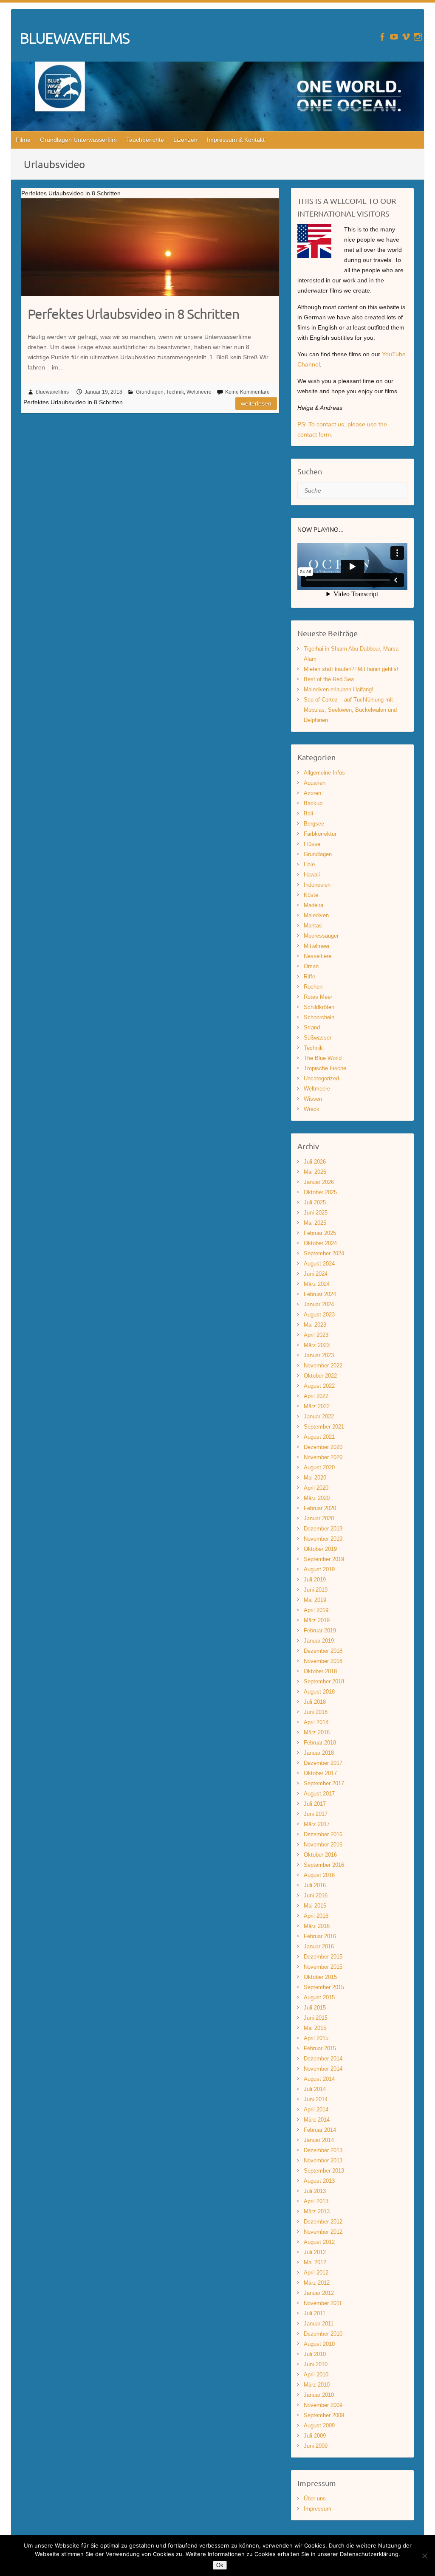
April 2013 (316, 2201)
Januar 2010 (319, 2395)
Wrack (312, 1109)
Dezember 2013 (323, 2150)
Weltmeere (199, 392)
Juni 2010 (316, 2364)
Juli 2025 (315, 1202)
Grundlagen (150, 392)
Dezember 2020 (323, 1447)
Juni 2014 (316, 2099)
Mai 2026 (315, 1172)
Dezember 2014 (323, 2059)
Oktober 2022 (320, 1376)
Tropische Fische (325, 1068)
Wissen (313, 1099)
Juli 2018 (315, 1702)
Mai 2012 (315, 2262)
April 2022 (316, 1396)
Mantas (313, 926)
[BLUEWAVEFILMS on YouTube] (394, 37)
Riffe (309, 977)
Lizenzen (185, 140)
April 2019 (316, 1610)
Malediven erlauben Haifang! (339, 689)
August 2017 (319, 1794)
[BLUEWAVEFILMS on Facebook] (382, 37)
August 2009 (319, 2425)
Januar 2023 (319, 1355)
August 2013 (319, 2181)
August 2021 (319, 1437)
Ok (220, 2565)
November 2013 (323, 2160)
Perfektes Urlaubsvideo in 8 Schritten (133, 314)
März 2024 (317, 1284)
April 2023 (316, 1335)
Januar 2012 (319, 2293)
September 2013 (324, 2171)
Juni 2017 (316, 1814)
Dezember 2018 (323, 1651)
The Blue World (323, 1058)
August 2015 (319, 1997)
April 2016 (316, 1916)
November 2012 (323, 2232)
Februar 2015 (320, 2048)
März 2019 (317, 1620)
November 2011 (323, 2303)
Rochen (313, 987)
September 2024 (324, 1253)
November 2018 (323, 1661)
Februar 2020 (320, 1508)
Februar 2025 (320, 1233)
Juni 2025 (316, 1213)
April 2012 (316, 2273)
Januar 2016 (319, 1946)
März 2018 (317, 1732)
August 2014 (319, 2079)
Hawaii (312, 875)
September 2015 (324, 1987)
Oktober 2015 (320, 1977)
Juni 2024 (316, 1274)
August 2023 (319, 1315)
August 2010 (319, 2344)
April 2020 (316, 1488)
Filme (23, 140)
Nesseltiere (318, 956)
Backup (313, 803)
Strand (312, 1027)
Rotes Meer (318, 997)
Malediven (316, 915)
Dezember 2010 (323, 2334)
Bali (308, 813)
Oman (311, 966)
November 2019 (323, 1539)
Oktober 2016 (320, 1855)
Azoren (312, 793)
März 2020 (317, 1498)
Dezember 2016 (323, 1834)
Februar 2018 (320, 1743)
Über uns (315, 2498)
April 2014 (316, 2110)
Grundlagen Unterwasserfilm (78, 140)
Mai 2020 (315, 1478)
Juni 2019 (316, 1590)
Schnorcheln (319, 1017)
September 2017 (324, 1783)
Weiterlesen (256, 403)
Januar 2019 (319, 1641)
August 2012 (319, 2242)
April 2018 (316, 1722)
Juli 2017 (315, 1804)
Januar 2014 (319, 2140)
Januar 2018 (319, 1753)
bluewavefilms (52, 392)
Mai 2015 (315, 2028)
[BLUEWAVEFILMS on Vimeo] (406, 37)
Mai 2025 (315, 1223)
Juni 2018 (316, 1712)
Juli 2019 (315, 1580)
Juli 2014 (315, 2089)
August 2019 (319, 1569)
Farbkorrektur (320, 834)
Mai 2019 (315, 1600)
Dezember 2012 (323, 2222)
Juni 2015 (316, 2018)
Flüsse (312, 844)
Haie (309, 864)
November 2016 (323, 1845)
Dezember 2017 (323, 1763)
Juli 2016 (315, 1885)
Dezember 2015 (323, 1957)
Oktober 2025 (320, 1192)
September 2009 (324, 2415)
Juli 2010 (315, 2354)
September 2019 (324, 1559)
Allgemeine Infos (324, 773)
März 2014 (317, 2120)
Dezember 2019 (323, 1529)
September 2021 (324, 1427)
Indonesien (317, 885)
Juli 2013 (315, 2191)
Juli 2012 (315, 2252)
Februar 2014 (320, 2130)
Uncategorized (321, 1078)
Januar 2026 (319, 1182)
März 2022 (317, 1406)
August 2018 (319, 1692)
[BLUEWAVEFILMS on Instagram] (418, 37)
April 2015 (316, 2038)
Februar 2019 (320, 1630)
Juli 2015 (315, 2008)
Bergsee (314, 824)
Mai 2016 (315, 1906)
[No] (424, 2556)
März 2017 (317, 1824)
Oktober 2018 (320, 1671)
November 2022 (323, 1366)
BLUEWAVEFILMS (74, 38)
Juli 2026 (315, 1162)
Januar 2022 (319, 1416)
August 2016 (319, 1875)
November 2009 (323, 2405)
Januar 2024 (319, 1304)
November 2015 (323, 1967)
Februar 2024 (320, 1294)
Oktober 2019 (320, 1549)
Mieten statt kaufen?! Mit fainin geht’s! (351, 669)
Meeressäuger (321, 936)
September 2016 (324, 1865)
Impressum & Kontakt (236, 140)
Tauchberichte (145, 140)
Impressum (318, 2509)
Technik (175, 392)
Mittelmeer (317, 946)
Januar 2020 (319, 1518)
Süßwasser (318, 1038)
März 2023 (317, 1345)
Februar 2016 (320, 1936)
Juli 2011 (315, 2313)
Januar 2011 (319, 2324)
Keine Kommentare (247, 392)
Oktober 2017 (320, 1773)
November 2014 (323, 2069)
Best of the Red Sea (329, 679)
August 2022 (319, 1386)
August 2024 (319, 1264)
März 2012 (317, 2283)
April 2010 (316, 2374)
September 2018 (324, 1681)
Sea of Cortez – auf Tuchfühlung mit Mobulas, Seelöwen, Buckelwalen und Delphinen (350, 710)
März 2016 (317, 1926)
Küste (311, 895)
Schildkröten (319, 1007)
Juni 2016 (316, 1895)
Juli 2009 (315, 2436)
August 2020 (319, 1467)
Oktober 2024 (320, 1243)
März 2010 (317, 2385)
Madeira (314, 905)
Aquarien (315, 783)
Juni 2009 (316, 2446)
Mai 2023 (315, 1325)
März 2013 (317, 2211)
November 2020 (323, 1457)
